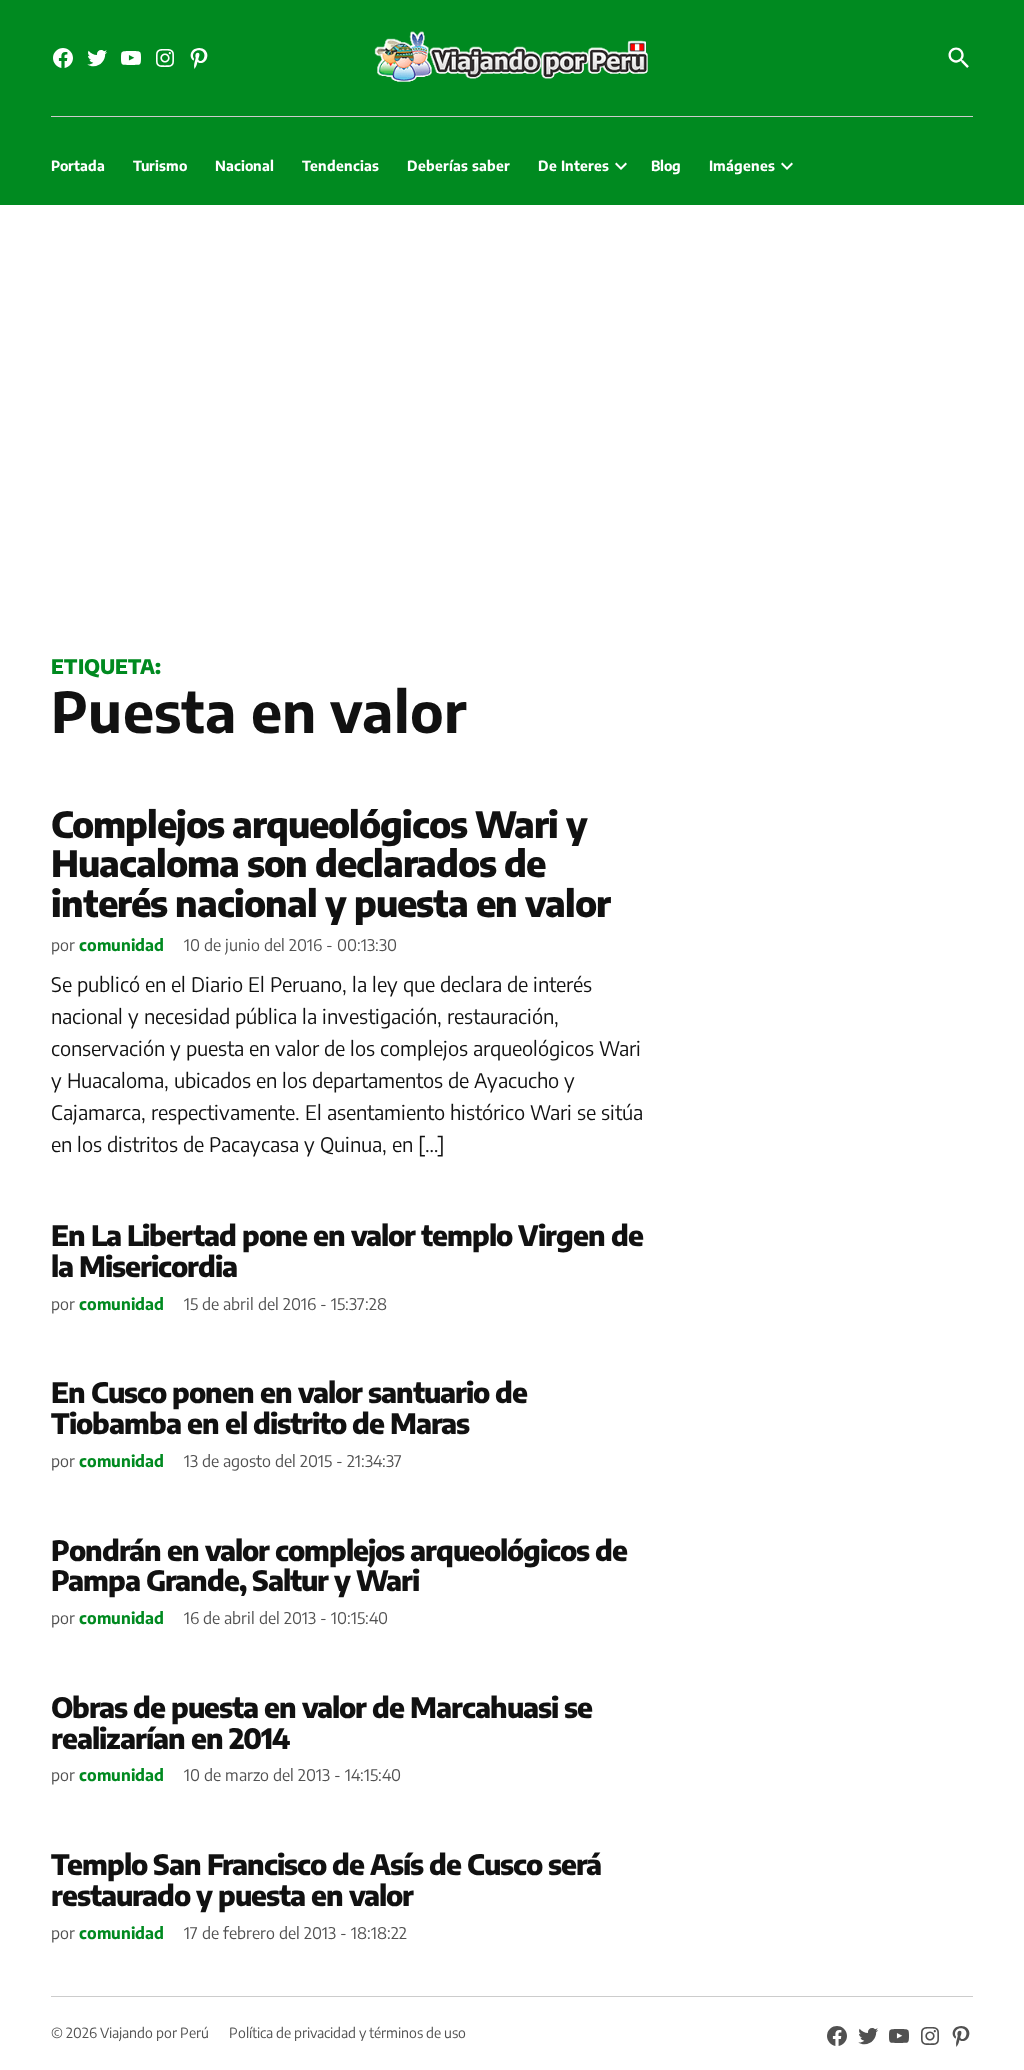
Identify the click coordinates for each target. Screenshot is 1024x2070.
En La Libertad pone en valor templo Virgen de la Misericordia (347, 1250)
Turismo (160, 165)
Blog (666, 165)
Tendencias (340, 165)
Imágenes (742, 165)
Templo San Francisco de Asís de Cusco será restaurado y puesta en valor (326, 1879)
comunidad (121, 945)
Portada (78, 165)
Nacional (244, 165)
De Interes (573, 165)
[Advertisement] (512, 425)
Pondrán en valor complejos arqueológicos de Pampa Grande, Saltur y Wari (339, 1565)
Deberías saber (458, 165)
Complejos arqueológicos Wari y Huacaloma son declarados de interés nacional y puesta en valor (330, 863)
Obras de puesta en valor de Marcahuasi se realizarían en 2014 (321, 1722)
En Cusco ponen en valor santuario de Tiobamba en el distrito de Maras (289, 1407)
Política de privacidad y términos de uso (347, 2032)
